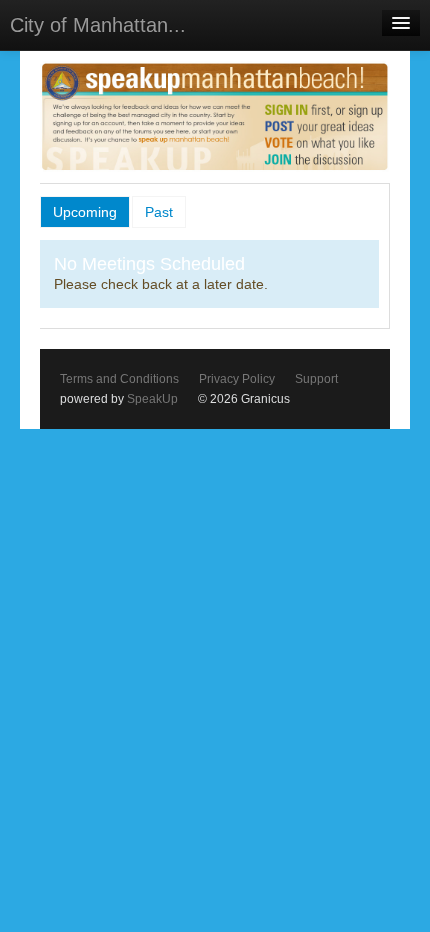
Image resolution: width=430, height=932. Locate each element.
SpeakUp (152, 399)
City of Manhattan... (98, 25)
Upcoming (85, 212)
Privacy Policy (237, 379)
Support (316, 379)
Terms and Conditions (119, 379)
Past (159, 212)
